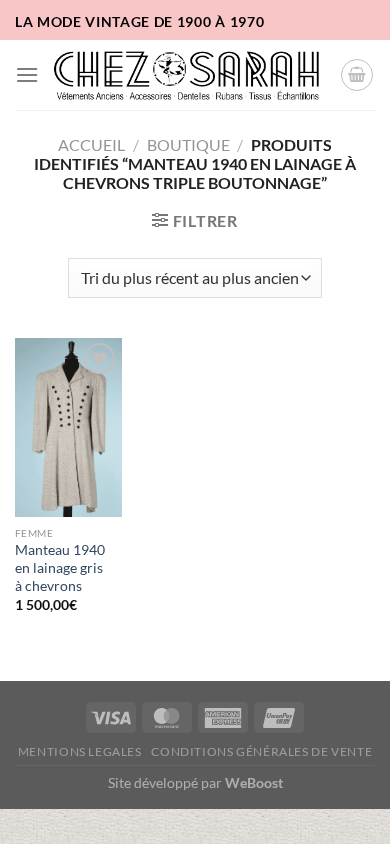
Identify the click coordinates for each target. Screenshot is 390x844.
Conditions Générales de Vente (261, 751)
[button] (27, 74)
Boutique (188, 144)
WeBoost (254, 782)
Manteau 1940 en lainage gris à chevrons (60, 567)
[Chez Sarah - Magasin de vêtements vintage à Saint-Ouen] (189, 74)
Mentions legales (80, 751)
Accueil (91, 144)
